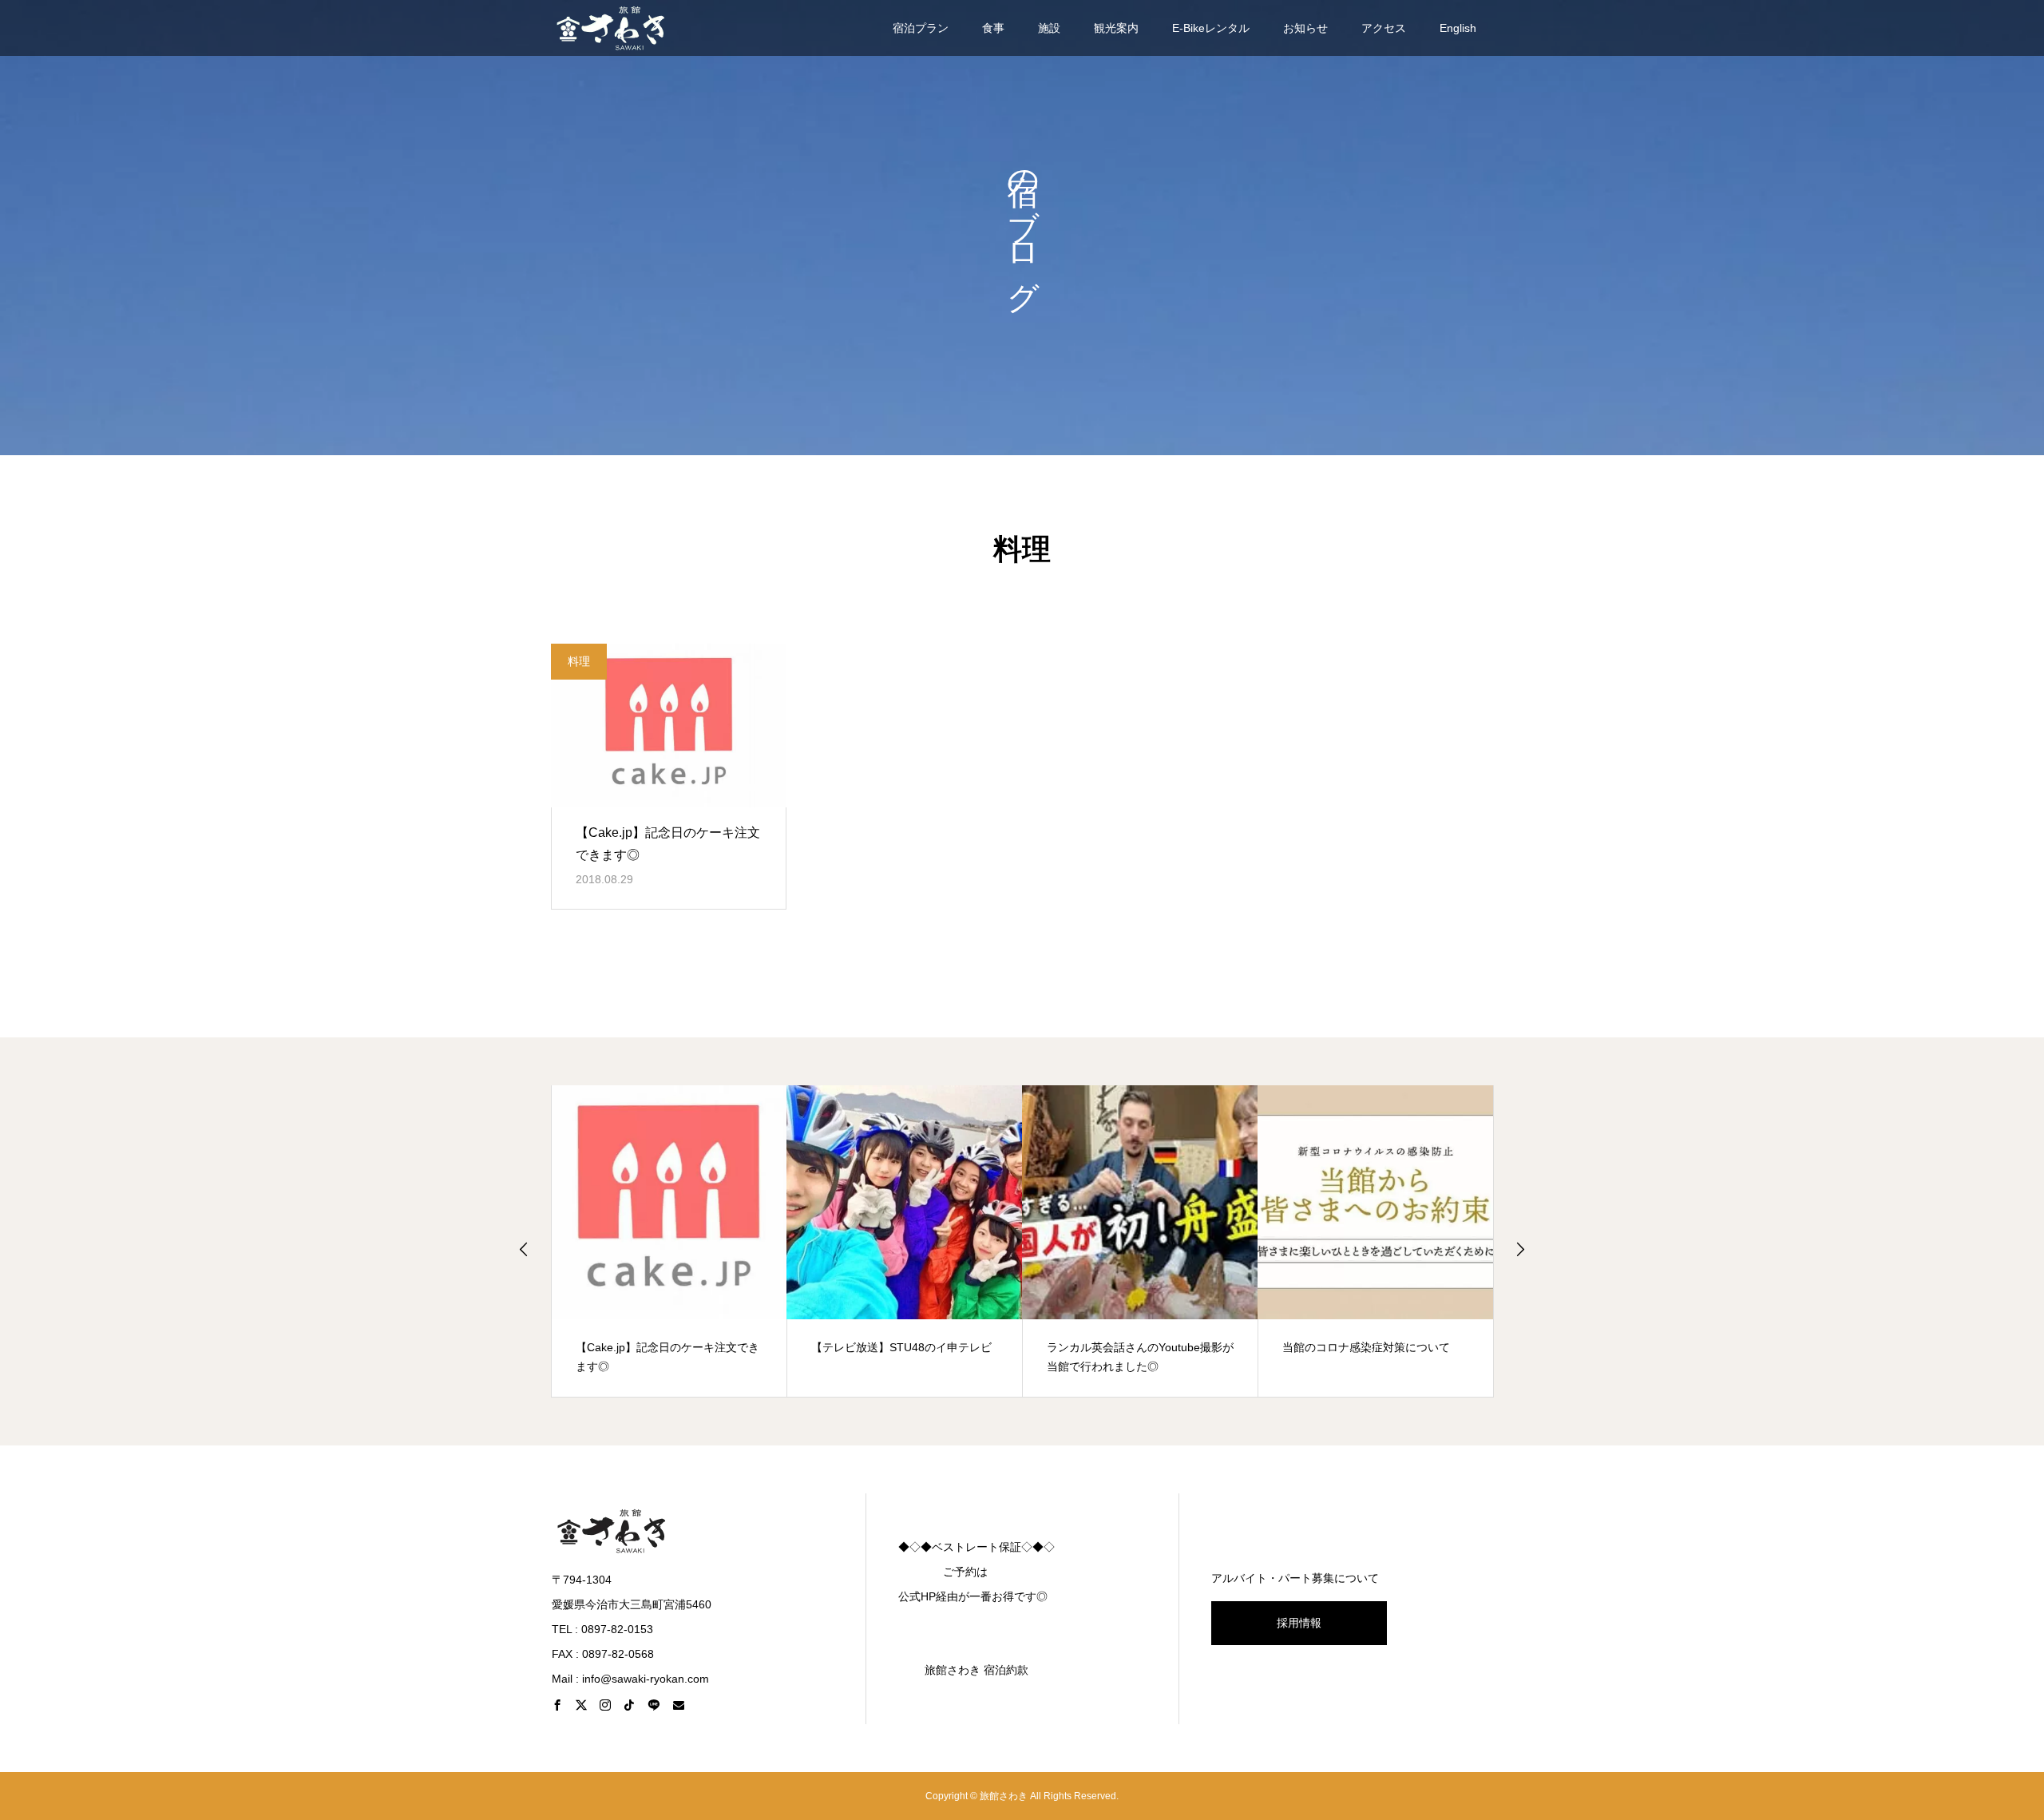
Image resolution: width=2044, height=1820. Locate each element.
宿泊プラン (921, 28)
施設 (1049, 28)
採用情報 (1299, 1623)
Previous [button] (524, 1249)
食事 (993, 28)
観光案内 (1116, 28)
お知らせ (1305, 28)
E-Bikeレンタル (1211, 28)
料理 (579, 661)
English (1458, 28)
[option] (669, 1241)
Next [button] (1520, 1249)
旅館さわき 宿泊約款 (976, 1670)
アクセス (1384, 28)
